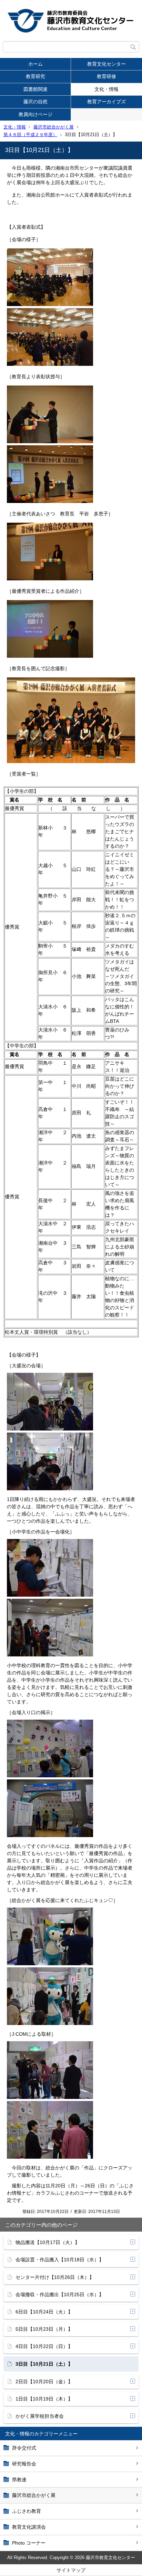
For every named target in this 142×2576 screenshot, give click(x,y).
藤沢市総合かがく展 (54, 127)
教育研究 (35, 76)
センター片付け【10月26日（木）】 (55, 2277)
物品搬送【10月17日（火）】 (48, 2242)
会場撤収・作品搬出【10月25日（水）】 (60, 2294)
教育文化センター (106, 64)
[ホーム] (71, 21)
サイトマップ (71, 2570)
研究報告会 (24, 2464)
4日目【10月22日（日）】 (44, 2346)
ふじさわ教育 (27, 2511)
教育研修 (106, 76)
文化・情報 (106, 89)
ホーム (35, 64)
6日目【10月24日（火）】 (44, 2312)
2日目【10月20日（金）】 (44, 2382)
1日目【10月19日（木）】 (44, 2399)
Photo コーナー (29, 2543)
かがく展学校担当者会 (40, 2416)
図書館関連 (35, 89)
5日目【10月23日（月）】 (44, 2329)
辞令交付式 (24, 2448)
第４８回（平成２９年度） (30, 135)
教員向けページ (35, 114)
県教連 (19, 2480)
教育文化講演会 (29, 2527)
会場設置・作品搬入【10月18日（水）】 (60, 2260)
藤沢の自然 (35, 102)
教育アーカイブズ (106, 102)
